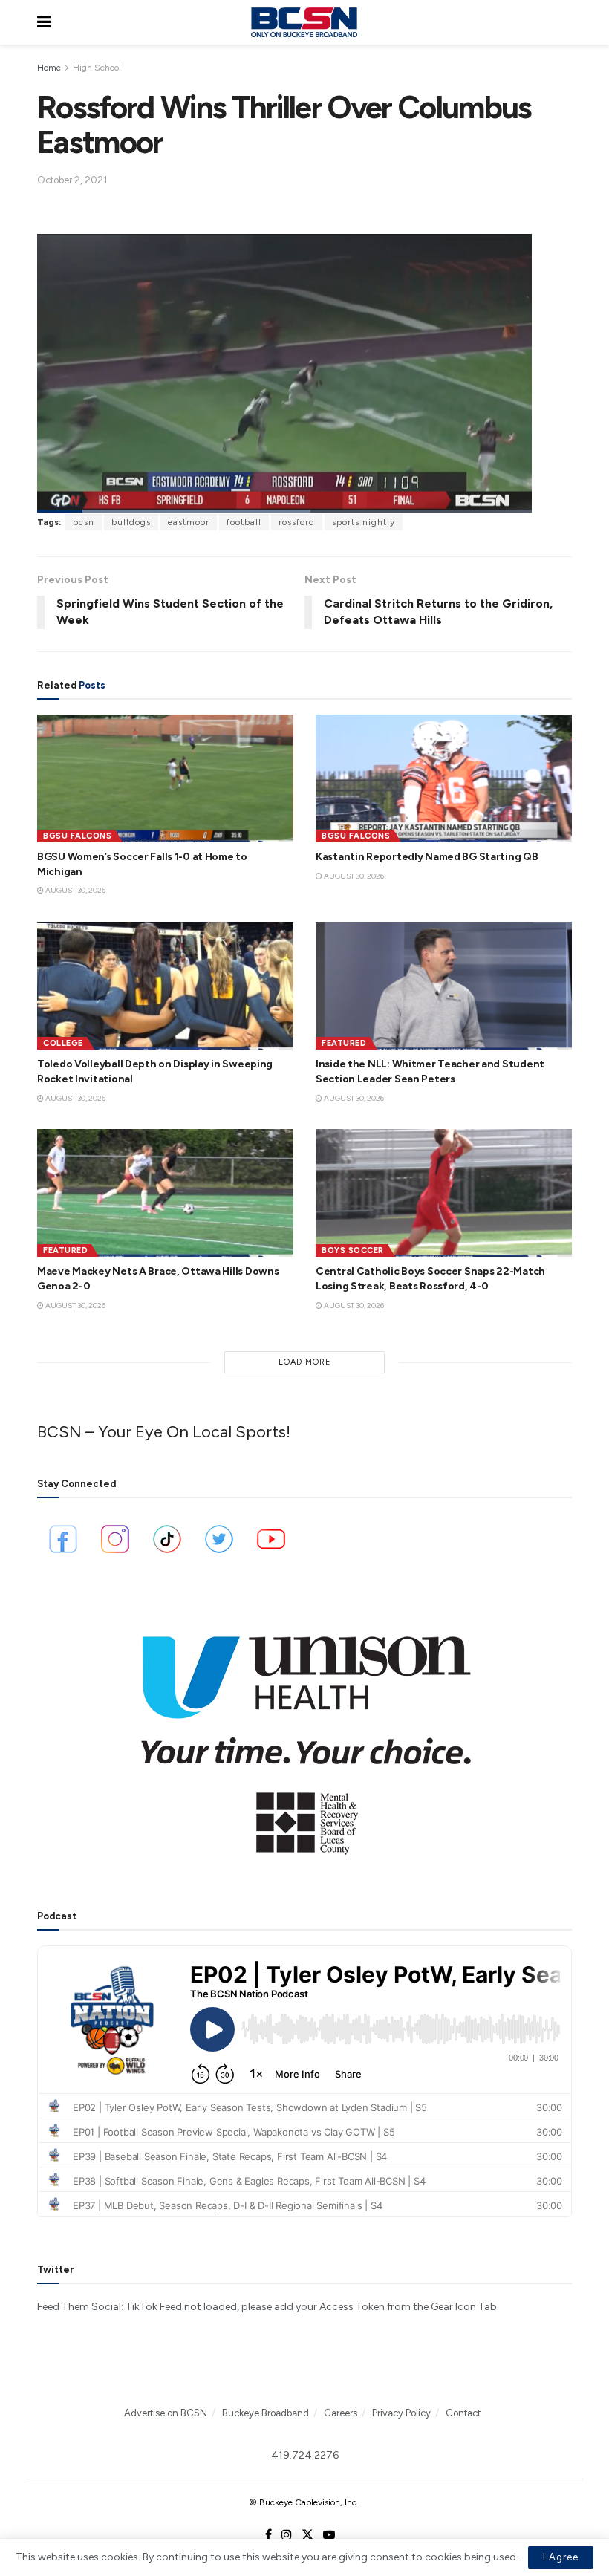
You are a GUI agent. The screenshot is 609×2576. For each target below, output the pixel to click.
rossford (297, 522)
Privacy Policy (401, 2413)
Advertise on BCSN (166, 2413)
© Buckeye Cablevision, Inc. (304, 2502)
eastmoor (189, 522)
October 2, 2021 (72, 180)
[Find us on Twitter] (307, 2535)
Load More (305, 1362)
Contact (463, 2413)
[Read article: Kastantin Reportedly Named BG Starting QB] (444, 779)
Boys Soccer (353, 1250)
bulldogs (131, 522)
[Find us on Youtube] (329, 2535)
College (63, 1043)
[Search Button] (564, 22)
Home (49, 68)
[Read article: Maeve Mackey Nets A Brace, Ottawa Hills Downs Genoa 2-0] (165, 1193)
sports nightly (364, 522)
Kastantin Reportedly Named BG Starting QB (427, 857)
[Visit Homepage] (304, 22)
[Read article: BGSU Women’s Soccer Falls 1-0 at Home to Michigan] (165, 779)
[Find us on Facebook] (268, 2535)
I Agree (561, 2557)
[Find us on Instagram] (287, 2535)
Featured (344, 1043)
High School (97, 68)
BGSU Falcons (77, 836)
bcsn (84, 522)
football (244, 522)
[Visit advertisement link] (304, 1735)
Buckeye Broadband (266, 2413)
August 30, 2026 (75, 890)
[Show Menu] (44, 22)
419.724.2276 (305, 2455)
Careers (341, 2413)
